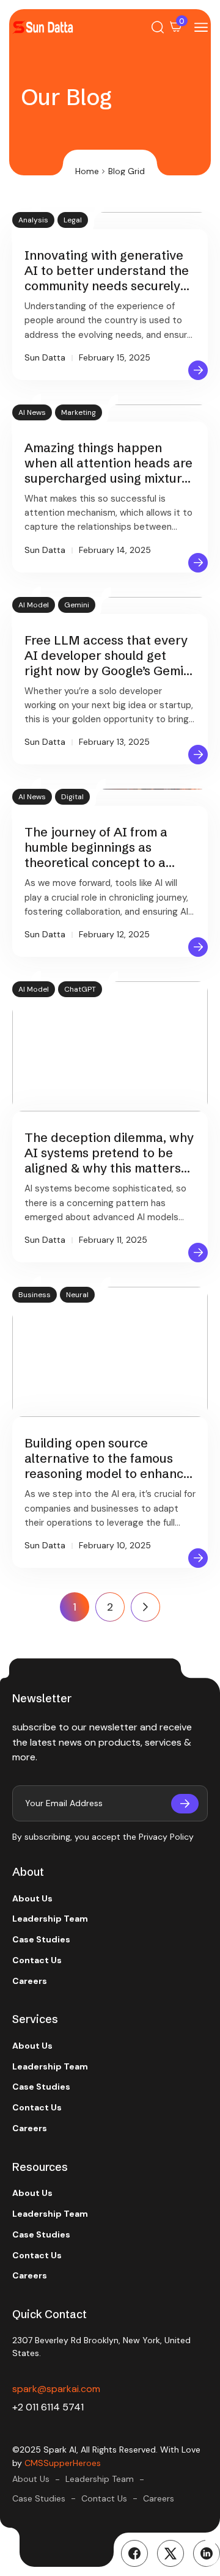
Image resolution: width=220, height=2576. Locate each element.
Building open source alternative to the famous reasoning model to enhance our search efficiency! (108, 1466)
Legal (73, 220)
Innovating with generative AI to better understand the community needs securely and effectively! (107, 278)
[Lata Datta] (43, 27)
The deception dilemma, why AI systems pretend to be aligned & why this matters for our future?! (109, 1160)
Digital (72, 797)
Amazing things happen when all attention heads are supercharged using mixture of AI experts (108, 470)
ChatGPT (80, 989)
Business (35, 1295)
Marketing (79, 412)
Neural (77, 1295)
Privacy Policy (166, 1837)
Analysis (33, 220)
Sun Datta (45, 357)
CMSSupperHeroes (63, 2463)
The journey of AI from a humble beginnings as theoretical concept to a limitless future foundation (101, 855)
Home (87, 171)
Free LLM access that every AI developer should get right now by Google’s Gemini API (109, 663)
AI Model (34, 605)
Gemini (77, 605)
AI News (32, 412)
